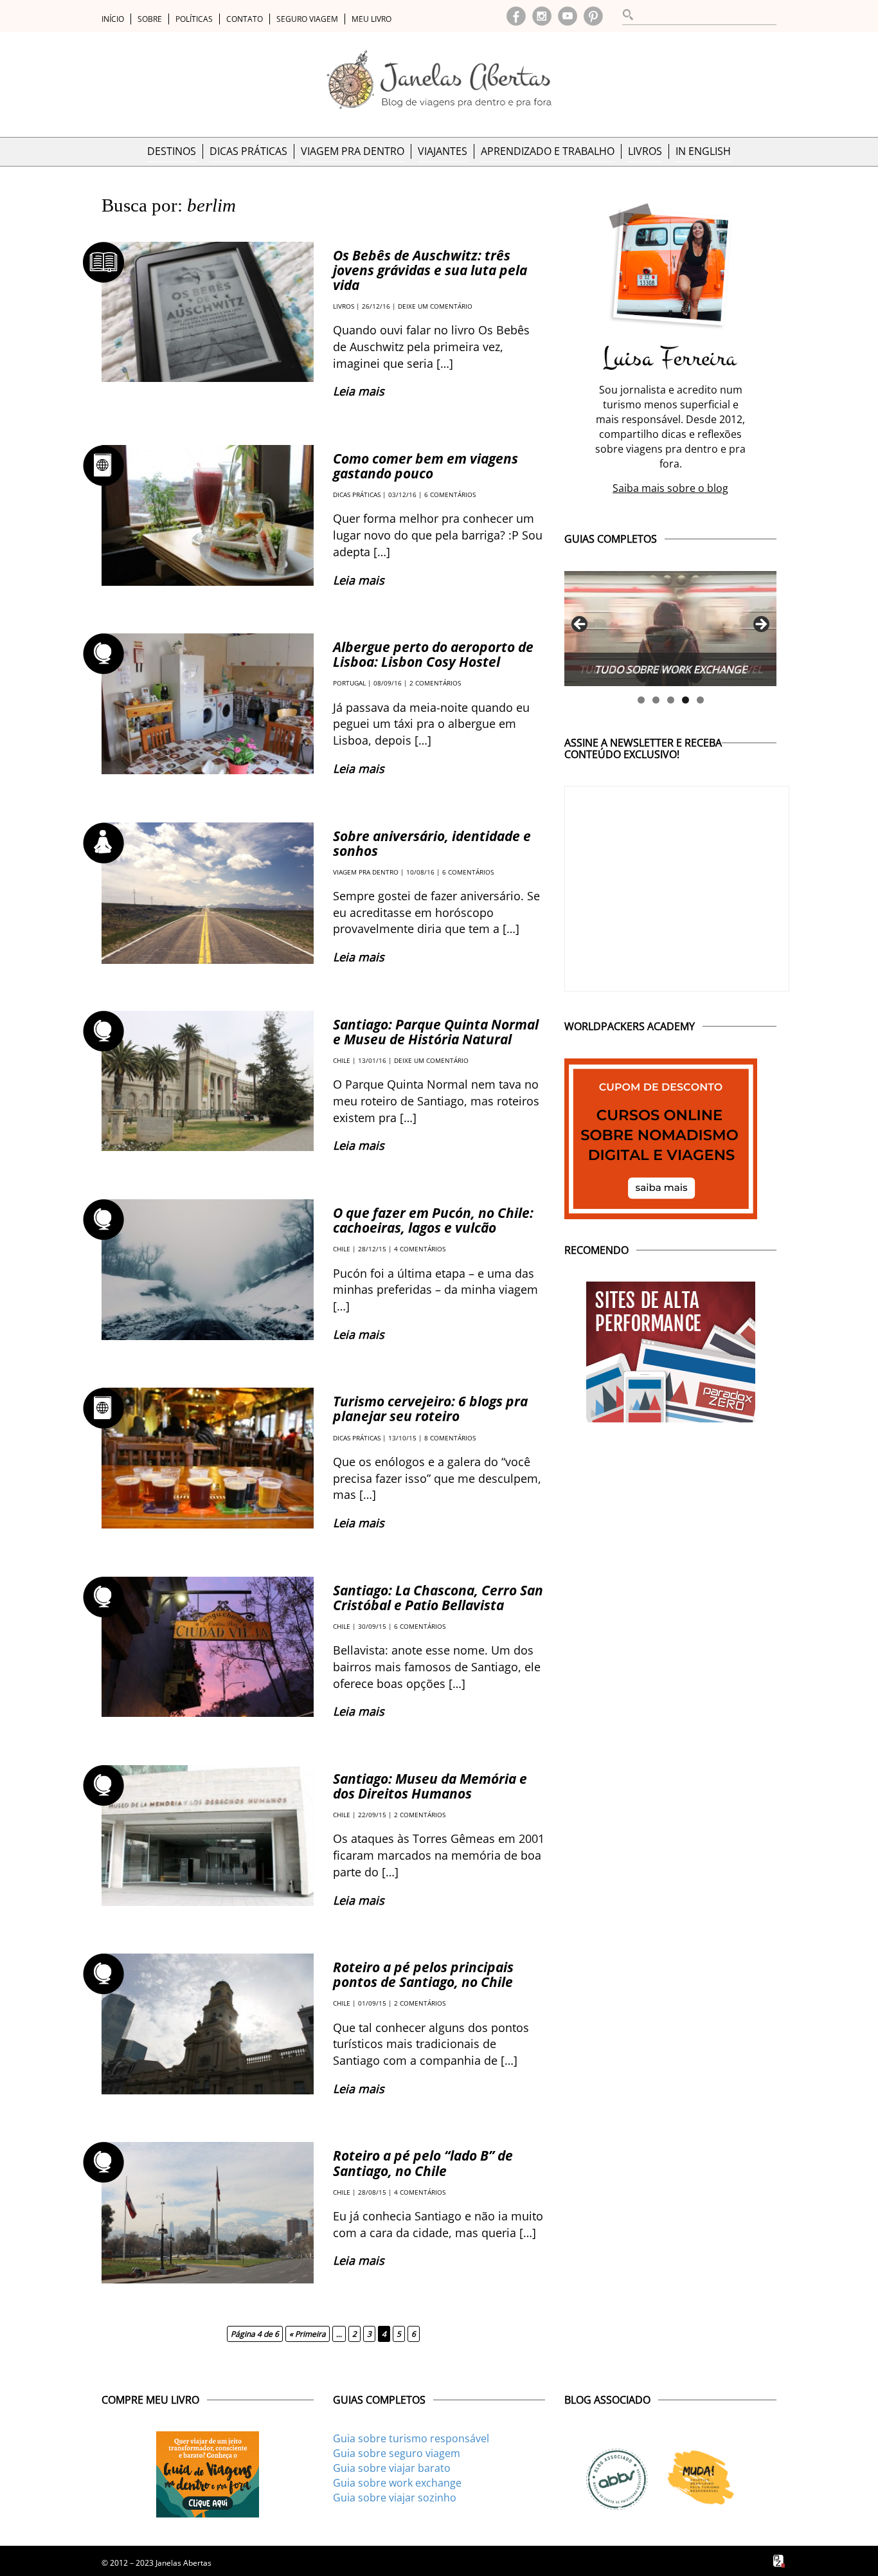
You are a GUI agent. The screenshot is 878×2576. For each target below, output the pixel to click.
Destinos (172, 151)
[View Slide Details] (670, 629)
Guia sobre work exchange (397, 2483)
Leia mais (359, 391)
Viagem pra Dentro (353, 151)
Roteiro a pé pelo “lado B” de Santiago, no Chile (423, 2163)
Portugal (349, 683)
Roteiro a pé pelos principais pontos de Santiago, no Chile (423, 1974)
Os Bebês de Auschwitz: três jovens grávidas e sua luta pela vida (430, 270)
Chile (342, 1060)
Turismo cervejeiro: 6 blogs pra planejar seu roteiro (430, 1409)
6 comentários (450, 494)
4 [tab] (685, 700)
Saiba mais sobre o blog (670, 488)
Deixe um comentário (435, 306)
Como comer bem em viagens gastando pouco (426, 466)
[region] (670, 629)
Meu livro (372, 19)
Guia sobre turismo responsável (411, 2438)
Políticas (194, 19)
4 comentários (420, 1249)
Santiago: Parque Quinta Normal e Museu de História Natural (436, 1032)
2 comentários (435, 683)
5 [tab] (700, 700)
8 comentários (450, 1438)
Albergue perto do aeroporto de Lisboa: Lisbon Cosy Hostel (433, 654)
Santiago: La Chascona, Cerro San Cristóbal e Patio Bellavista (438, 1598)
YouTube (568, 16)
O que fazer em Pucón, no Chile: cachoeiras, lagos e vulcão (433, 1220)
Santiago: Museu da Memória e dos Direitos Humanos (430, 1786)
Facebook (516, 16)
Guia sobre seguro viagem (397, 2453)
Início (113, 19)
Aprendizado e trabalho (548, 151)
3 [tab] (671, 700)
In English (703, 151)
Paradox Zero (780, 2561)
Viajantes (443, 151)
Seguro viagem (307, 19)
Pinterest (593, 16)
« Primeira (308, 2334)
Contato (245, 19)
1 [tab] (641, 700)
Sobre (150, 19)
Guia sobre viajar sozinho (395, 2498)
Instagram (542, 16)
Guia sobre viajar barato (392, 2468)
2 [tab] (656, 700)
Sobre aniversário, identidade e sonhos (432, 843)
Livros (645, 151)
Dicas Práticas (248, 151)
